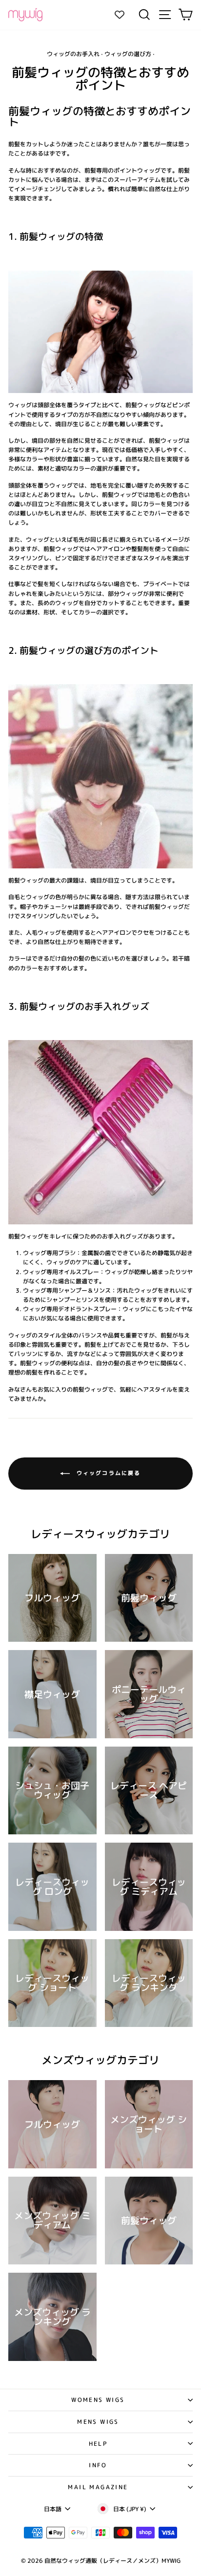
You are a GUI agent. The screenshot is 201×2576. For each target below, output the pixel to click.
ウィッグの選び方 (128, 54)
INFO (98, 2465)
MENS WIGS (98, 2422)
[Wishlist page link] (124, 15)
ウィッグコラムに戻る (107, 1473)
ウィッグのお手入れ (73, 54)
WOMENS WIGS (98, 2400)
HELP (98, 2444)
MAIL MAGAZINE (98, 2487)
